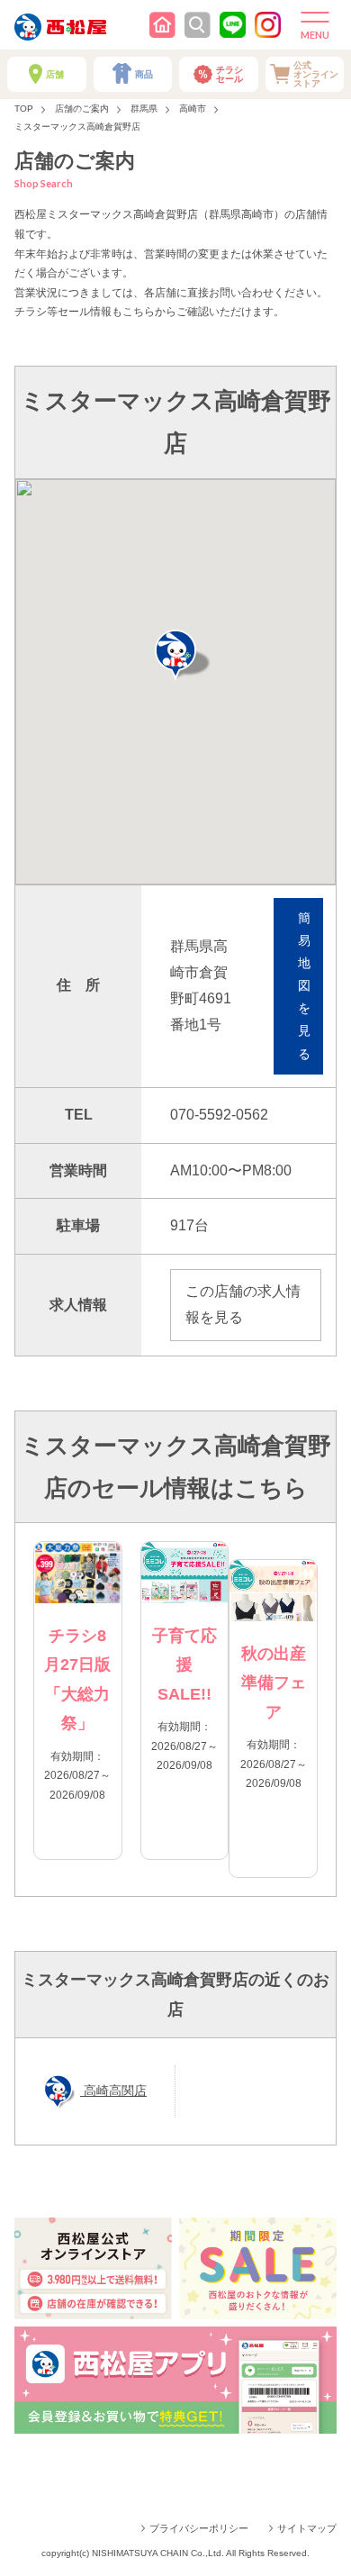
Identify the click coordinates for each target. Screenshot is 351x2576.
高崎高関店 (113, 2091)
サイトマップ (307, 2528)
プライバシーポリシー (199, 2528)
